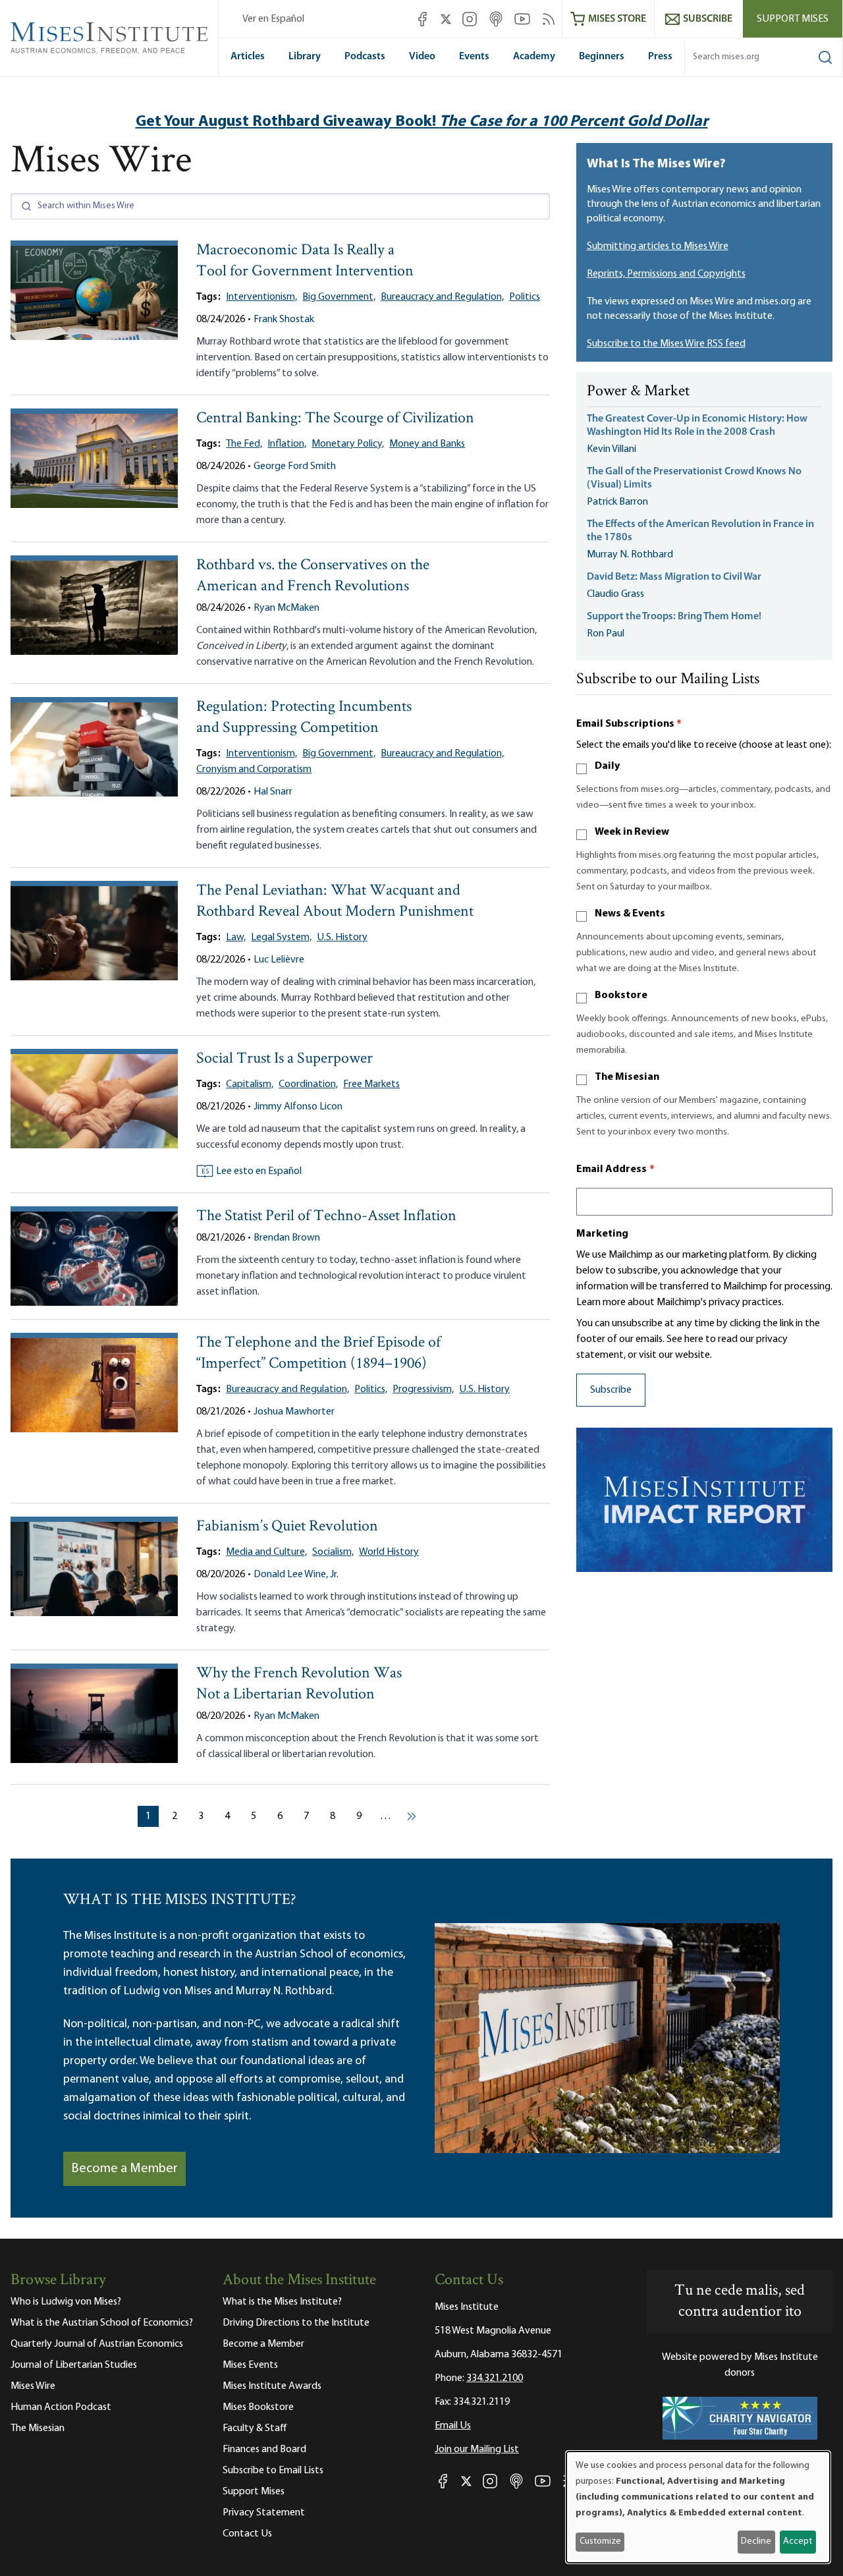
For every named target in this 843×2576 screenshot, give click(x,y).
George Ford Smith (295, 466)
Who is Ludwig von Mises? (66, 2302)
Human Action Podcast (61, 2407)
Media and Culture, (266, 1552)
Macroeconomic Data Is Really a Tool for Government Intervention (305, 261)
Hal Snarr (273, 792)
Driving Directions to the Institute (296, 2323)
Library (305, 57)
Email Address (616, 1169)
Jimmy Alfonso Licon (298, 1107)
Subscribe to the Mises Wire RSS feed (666, 344)
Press (660, 57)
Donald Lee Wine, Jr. (296, 1575)
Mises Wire (33, 2386)
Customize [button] (600, 2541)
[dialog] (698, 2507)
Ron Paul (606, 634)
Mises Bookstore (258, 2407)
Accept (798, 2541)
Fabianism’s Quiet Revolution (287, 1527)
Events (474, 57)
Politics (525, 297)
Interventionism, (261, 297)
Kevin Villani (612, 449)
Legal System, (281, 938)
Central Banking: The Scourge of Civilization (335, 419)
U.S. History (342, 938)
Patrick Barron (617, 502)
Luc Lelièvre (279, 960)
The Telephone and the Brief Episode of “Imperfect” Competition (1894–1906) (318, 1354)
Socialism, (333, 1552)
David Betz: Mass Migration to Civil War (674, 577)
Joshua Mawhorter (294, 1412)
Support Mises (793, 19)
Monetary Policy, (348, 444)
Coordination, (308, 1084)
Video (422, 57)
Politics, (371, 1389)
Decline (756, 2541)
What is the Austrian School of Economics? (102, 2323)
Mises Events (250, 2365)
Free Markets (371, 1084)
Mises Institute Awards (272, 2386)
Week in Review (632, 832)
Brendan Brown (287, 1238)
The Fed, (244, 444)
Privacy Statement (264, 2513)
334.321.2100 (495, 2378)
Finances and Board (264, 2450)
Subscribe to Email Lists (273, 2471)
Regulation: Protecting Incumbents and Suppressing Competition (304, 718)
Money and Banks (427, 444)
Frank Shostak (284, 320)
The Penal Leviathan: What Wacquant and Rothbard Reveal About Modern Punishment (335, 902)
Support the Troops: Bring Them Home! (674, 617)
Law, (236, 938)
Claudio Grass (615, 594)
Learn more (601, 1302)
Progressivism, (423, 1389)
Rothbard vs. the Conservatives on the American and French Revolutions (313, 576)
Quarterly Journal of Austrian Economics (97, 2344)
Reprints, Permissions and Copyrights (666, 274)
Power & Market (638, 392)
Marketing (602, 1234)
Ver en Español (273, 19)
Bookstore (621, 995)
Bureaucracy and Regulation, (442, 297)
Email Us (453, 2426)
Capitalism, (250, 1084)
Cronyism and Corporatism (254, 770)
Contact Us (247, 2534)
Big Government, (339, 297)
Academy (534, 57)
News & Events (630, 914)
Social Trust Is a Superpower (285, 1059)
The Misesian (627, 1077)
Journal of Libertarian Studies (74, 2365)
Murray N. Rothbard (630, 555)
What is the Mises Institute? (282, 2302)
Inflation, (287, 444)
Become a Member (124, 2169)
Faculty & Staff (255, 2428)
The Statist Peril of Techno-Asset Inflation (326, 1217)
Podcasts (365, 57)
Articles (248, 57)
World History (389, 1552)
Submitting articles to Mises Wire (658, 246)
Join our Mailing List (477, 2450)
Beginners (602, 57)
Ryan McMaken (286, 608)
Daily (607, 766)
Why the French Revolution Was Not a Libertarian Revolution (299, 1684)
